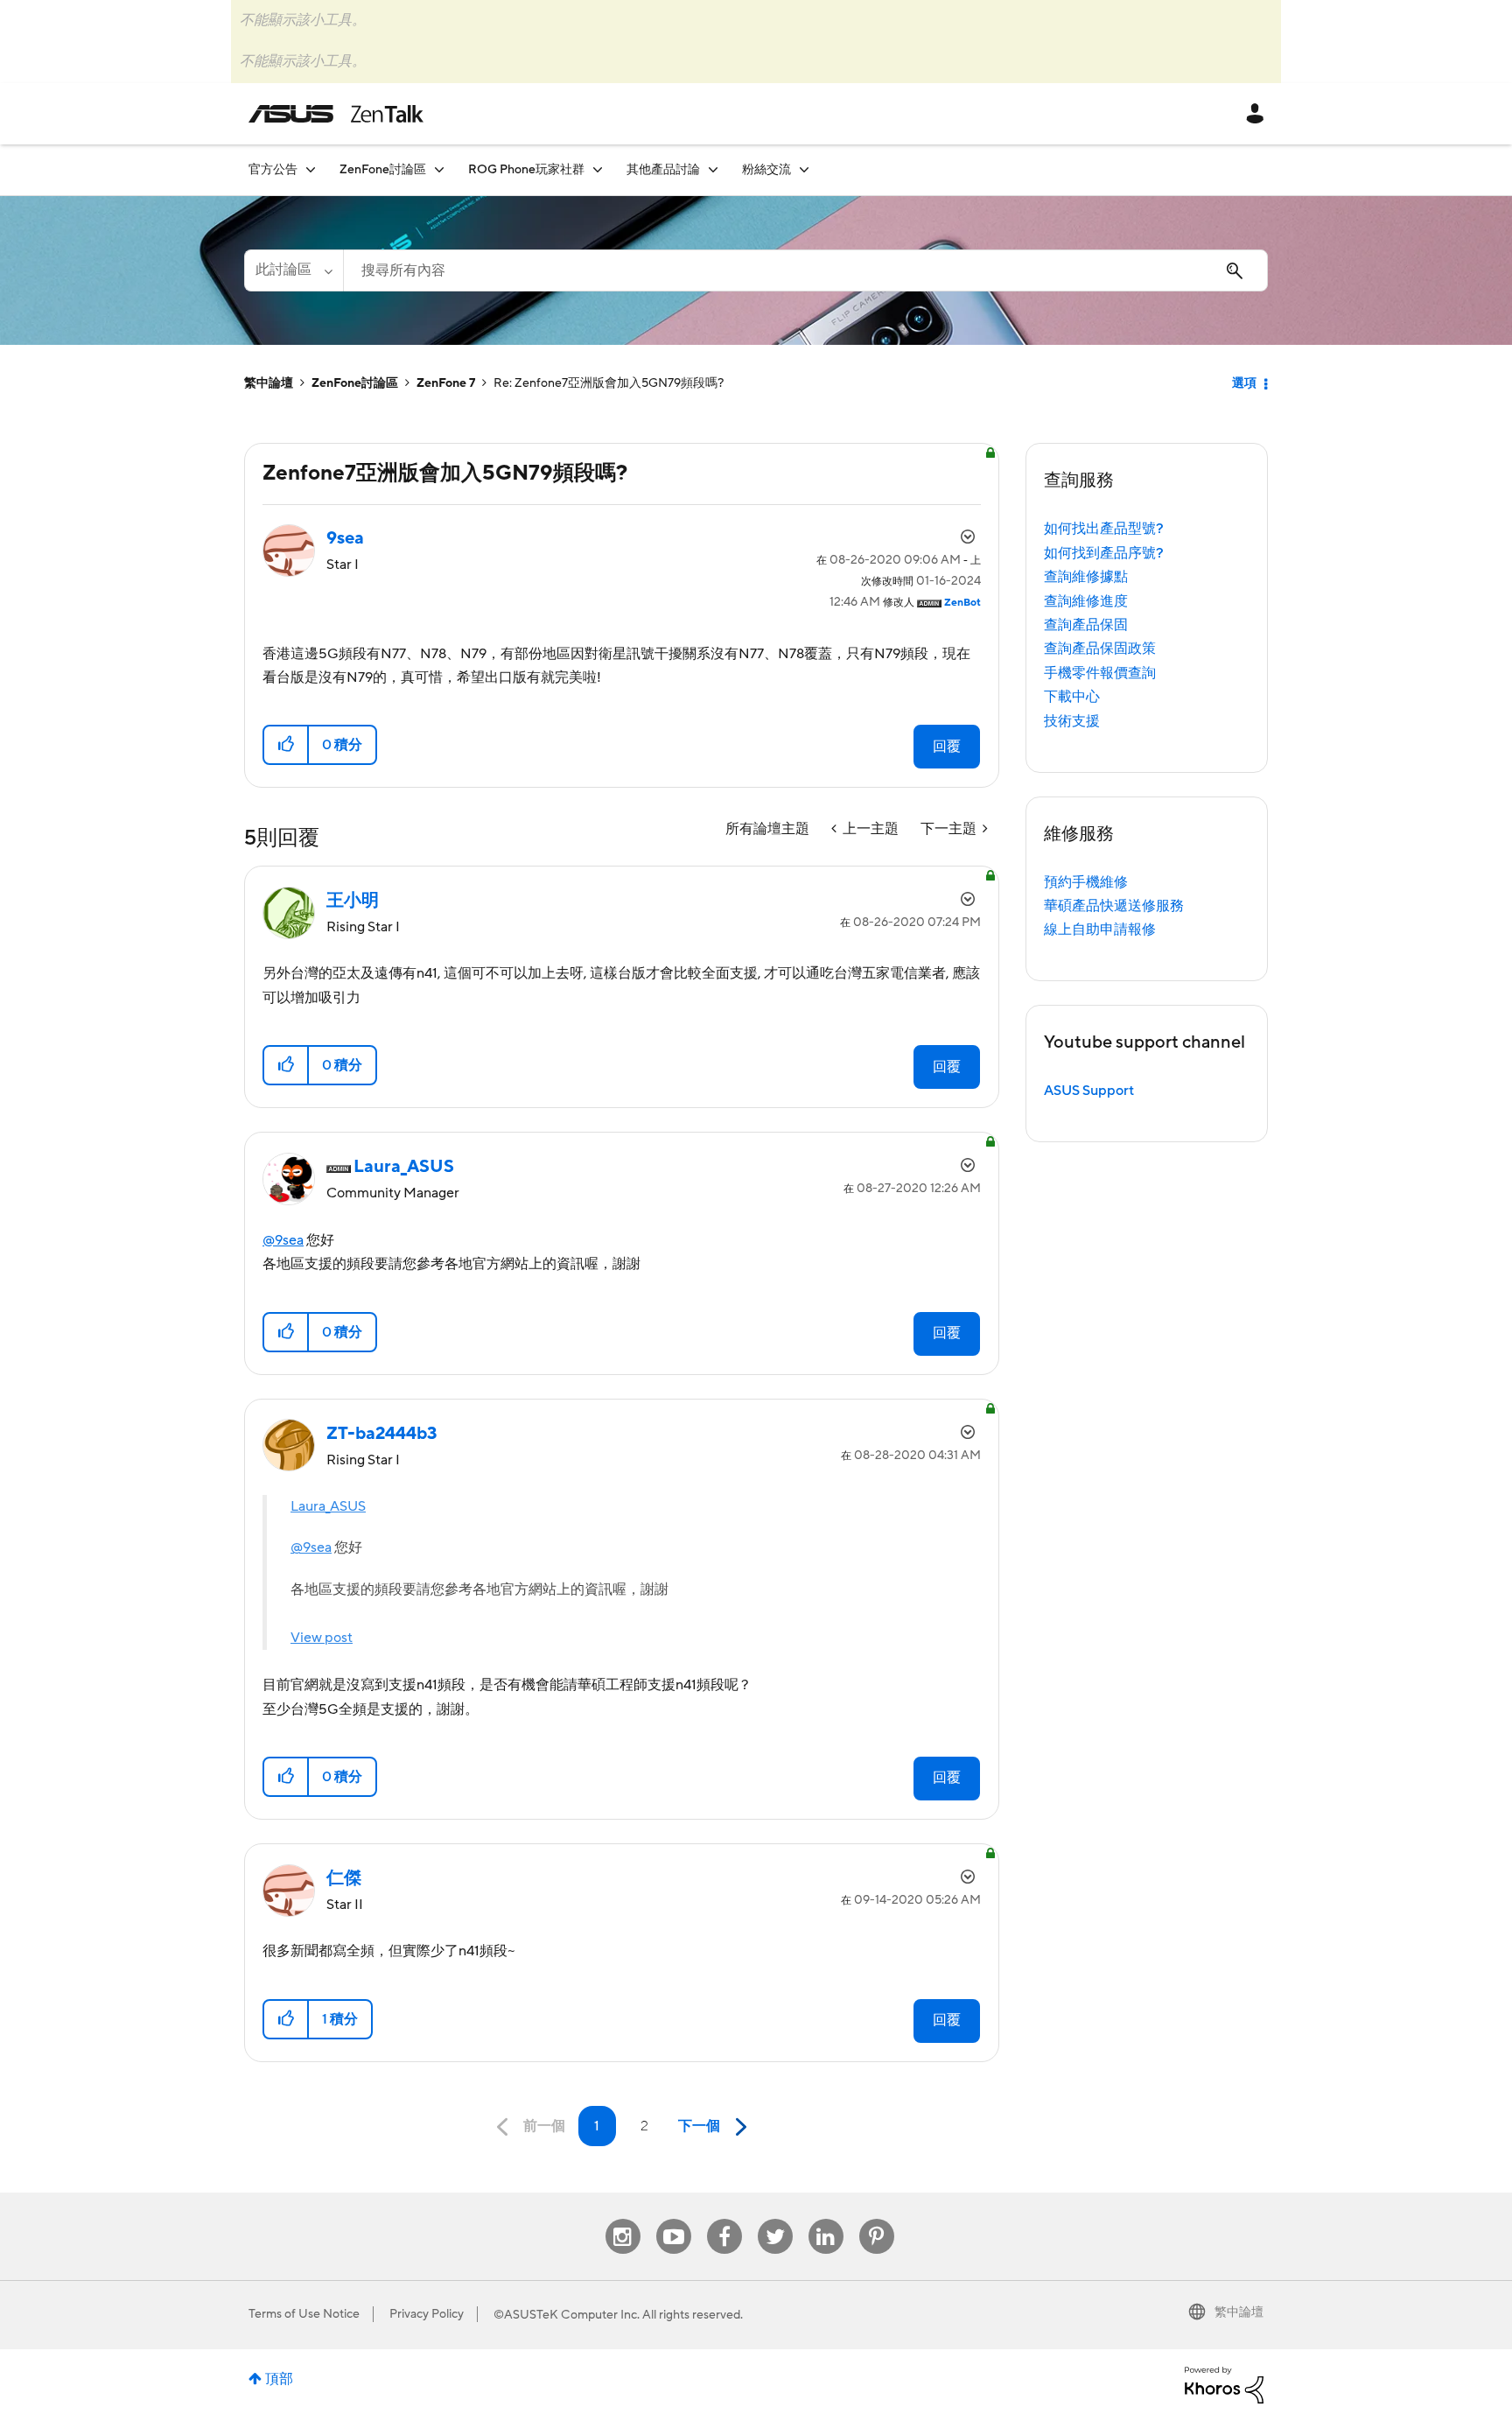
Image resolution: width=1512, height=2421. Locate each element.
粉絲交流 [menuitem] (766, 170)
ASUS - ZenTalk (336, 114)
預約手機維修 (1086, 882)
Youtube (674, 2219)
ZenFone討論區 (355, 383)
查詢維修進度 (1086, 601)
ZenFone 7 (446, 383)
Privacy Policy (427, 2314)
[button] (287, 745)
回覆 (947, 747)
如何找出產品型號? (1104, 529)
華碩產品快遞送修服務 (1114, 906)
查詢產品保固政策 (1100, 649)
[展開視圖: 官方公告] (311, 169)
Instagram (623, 2219)
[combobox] (805, 270)
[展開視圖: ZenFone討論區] (439, 169)
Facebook (724, 2219)
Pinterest (877, 2219)
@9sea (283, 1240)
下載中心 (1072, 697)
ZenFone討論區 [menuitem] (383, 170)
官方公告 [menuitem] (273, 170)
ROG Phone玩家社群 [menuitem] (526, 170)
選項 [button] (1244, 383)
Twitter (775, 2219)
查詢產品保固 (1086, 625)
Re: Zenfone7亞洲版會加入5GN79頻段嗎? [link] (609, 383)
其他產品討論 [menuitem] (663, 170)
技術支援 (1072, 721)
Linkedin (826, 2219)
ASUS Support (1089, 1091)
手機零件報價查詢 (1100, 673)
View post (322, 1638)
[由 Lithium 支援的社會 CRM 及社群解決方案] (1224, 2384)
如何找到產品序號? (1104, 553)
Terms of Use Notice (304, 2314)
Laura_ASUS (328, 1506)
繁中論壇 (269, 383)
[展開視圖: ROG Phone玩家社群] (598, 169)
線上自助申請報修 (1100, 930)
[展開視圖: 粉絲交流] (804, 169)
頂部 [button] (279, 2379)
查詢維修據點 (1086, 577)
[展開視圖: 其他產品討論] (713, 169)
